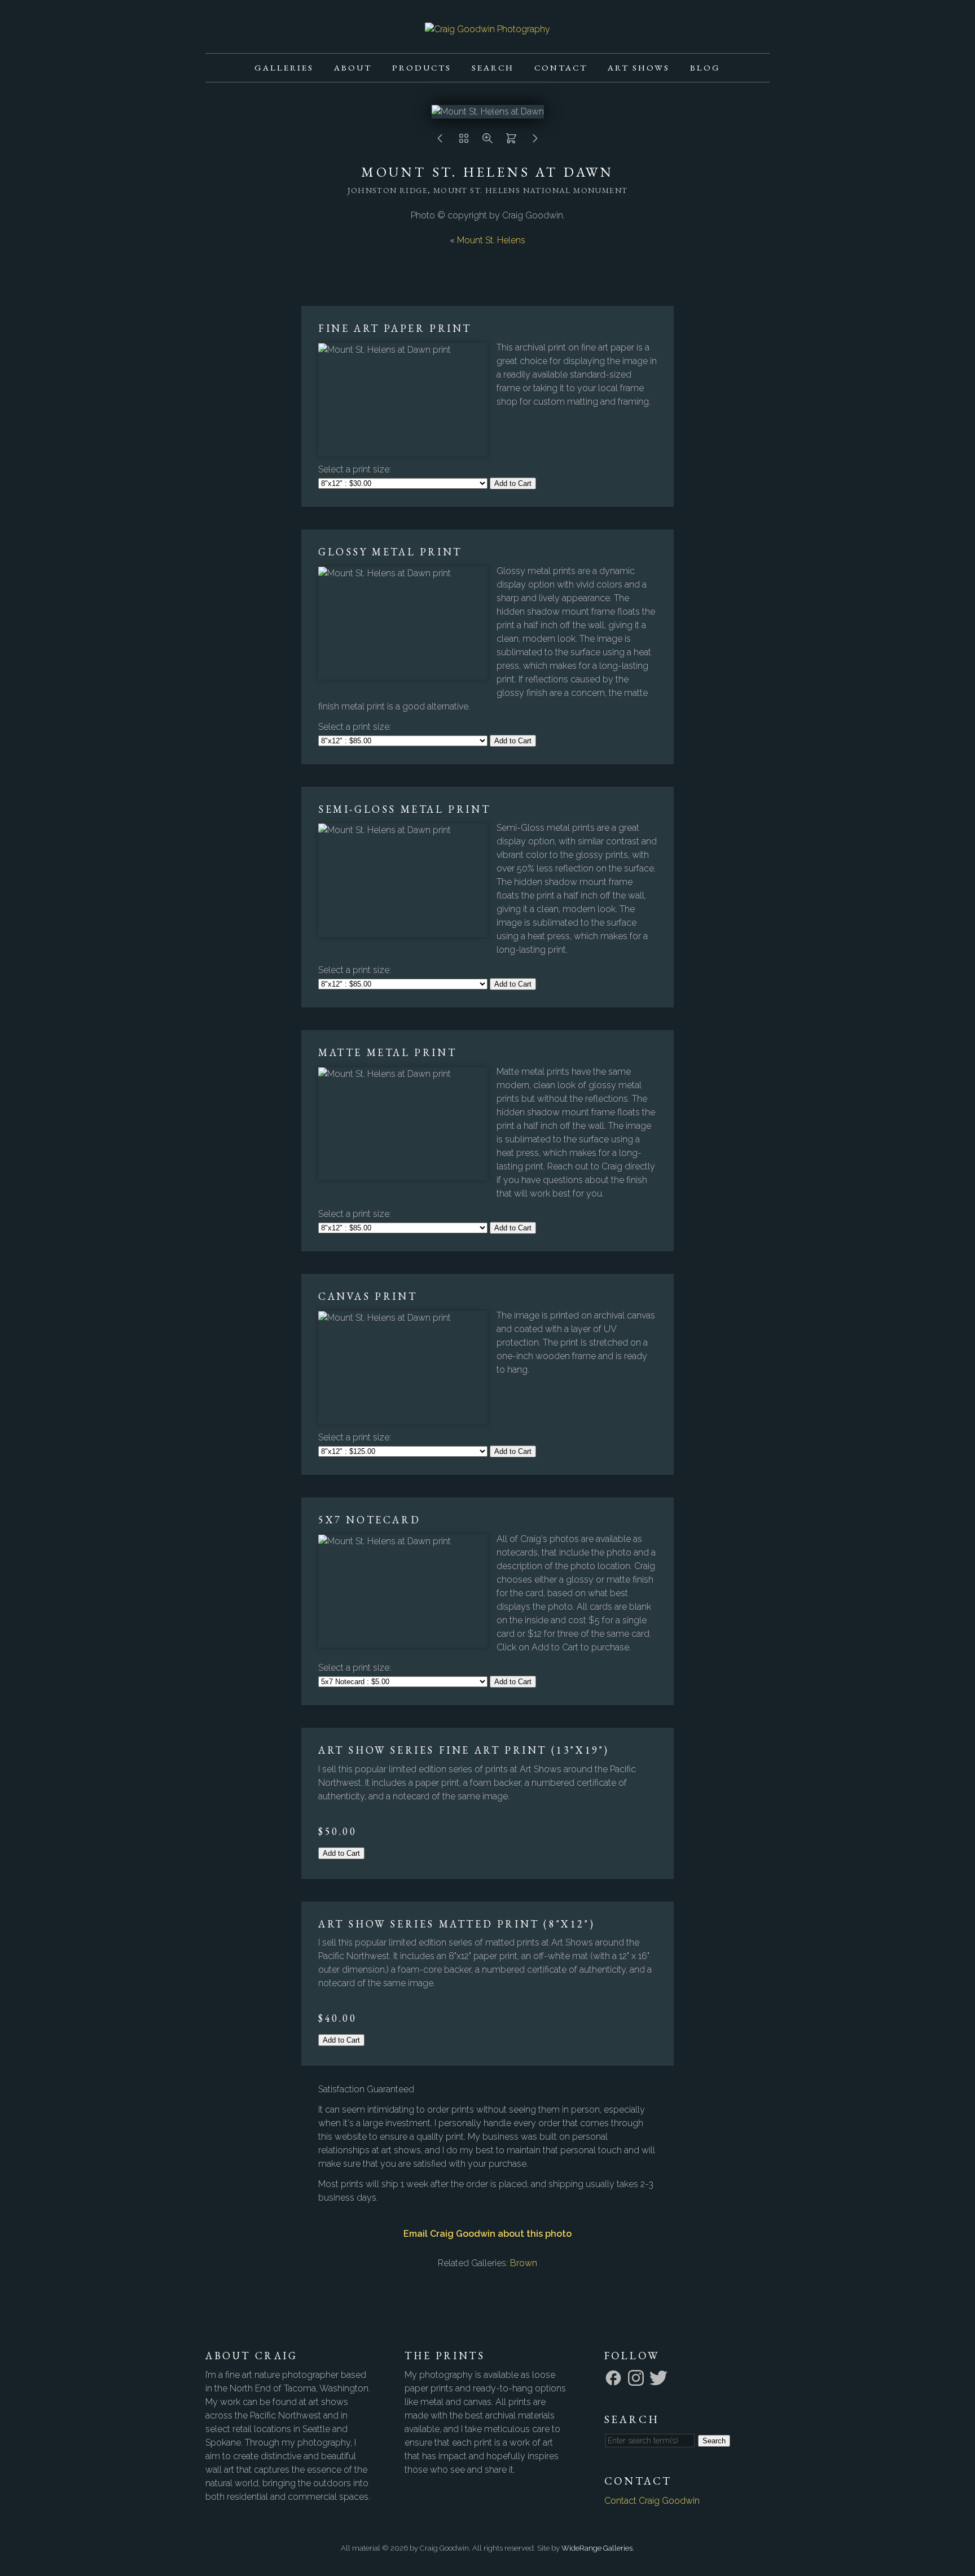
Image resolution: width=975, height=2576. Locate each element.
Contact (561, 67)
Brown (524, 2263)
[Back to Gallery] (464, 141)
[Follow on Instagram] (638, 2377)
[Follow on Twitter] (660, 2377)
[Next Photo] (535, 141)
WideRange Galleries (597, 2548)
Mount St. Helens (491, 240)
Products (422, 67)
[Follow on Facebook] (615, 2377)
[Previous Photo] (440, 141)
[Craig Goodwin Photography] (488, 29)
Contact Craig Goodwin (652, 2501)
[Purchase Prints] (511, 141)
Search (493, 67)
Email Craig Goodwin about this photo (488, 2234)
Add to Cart (513, 483)
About (353, 67)
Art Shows (639, 67)
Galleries (284, 67)
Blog (705, 67)
